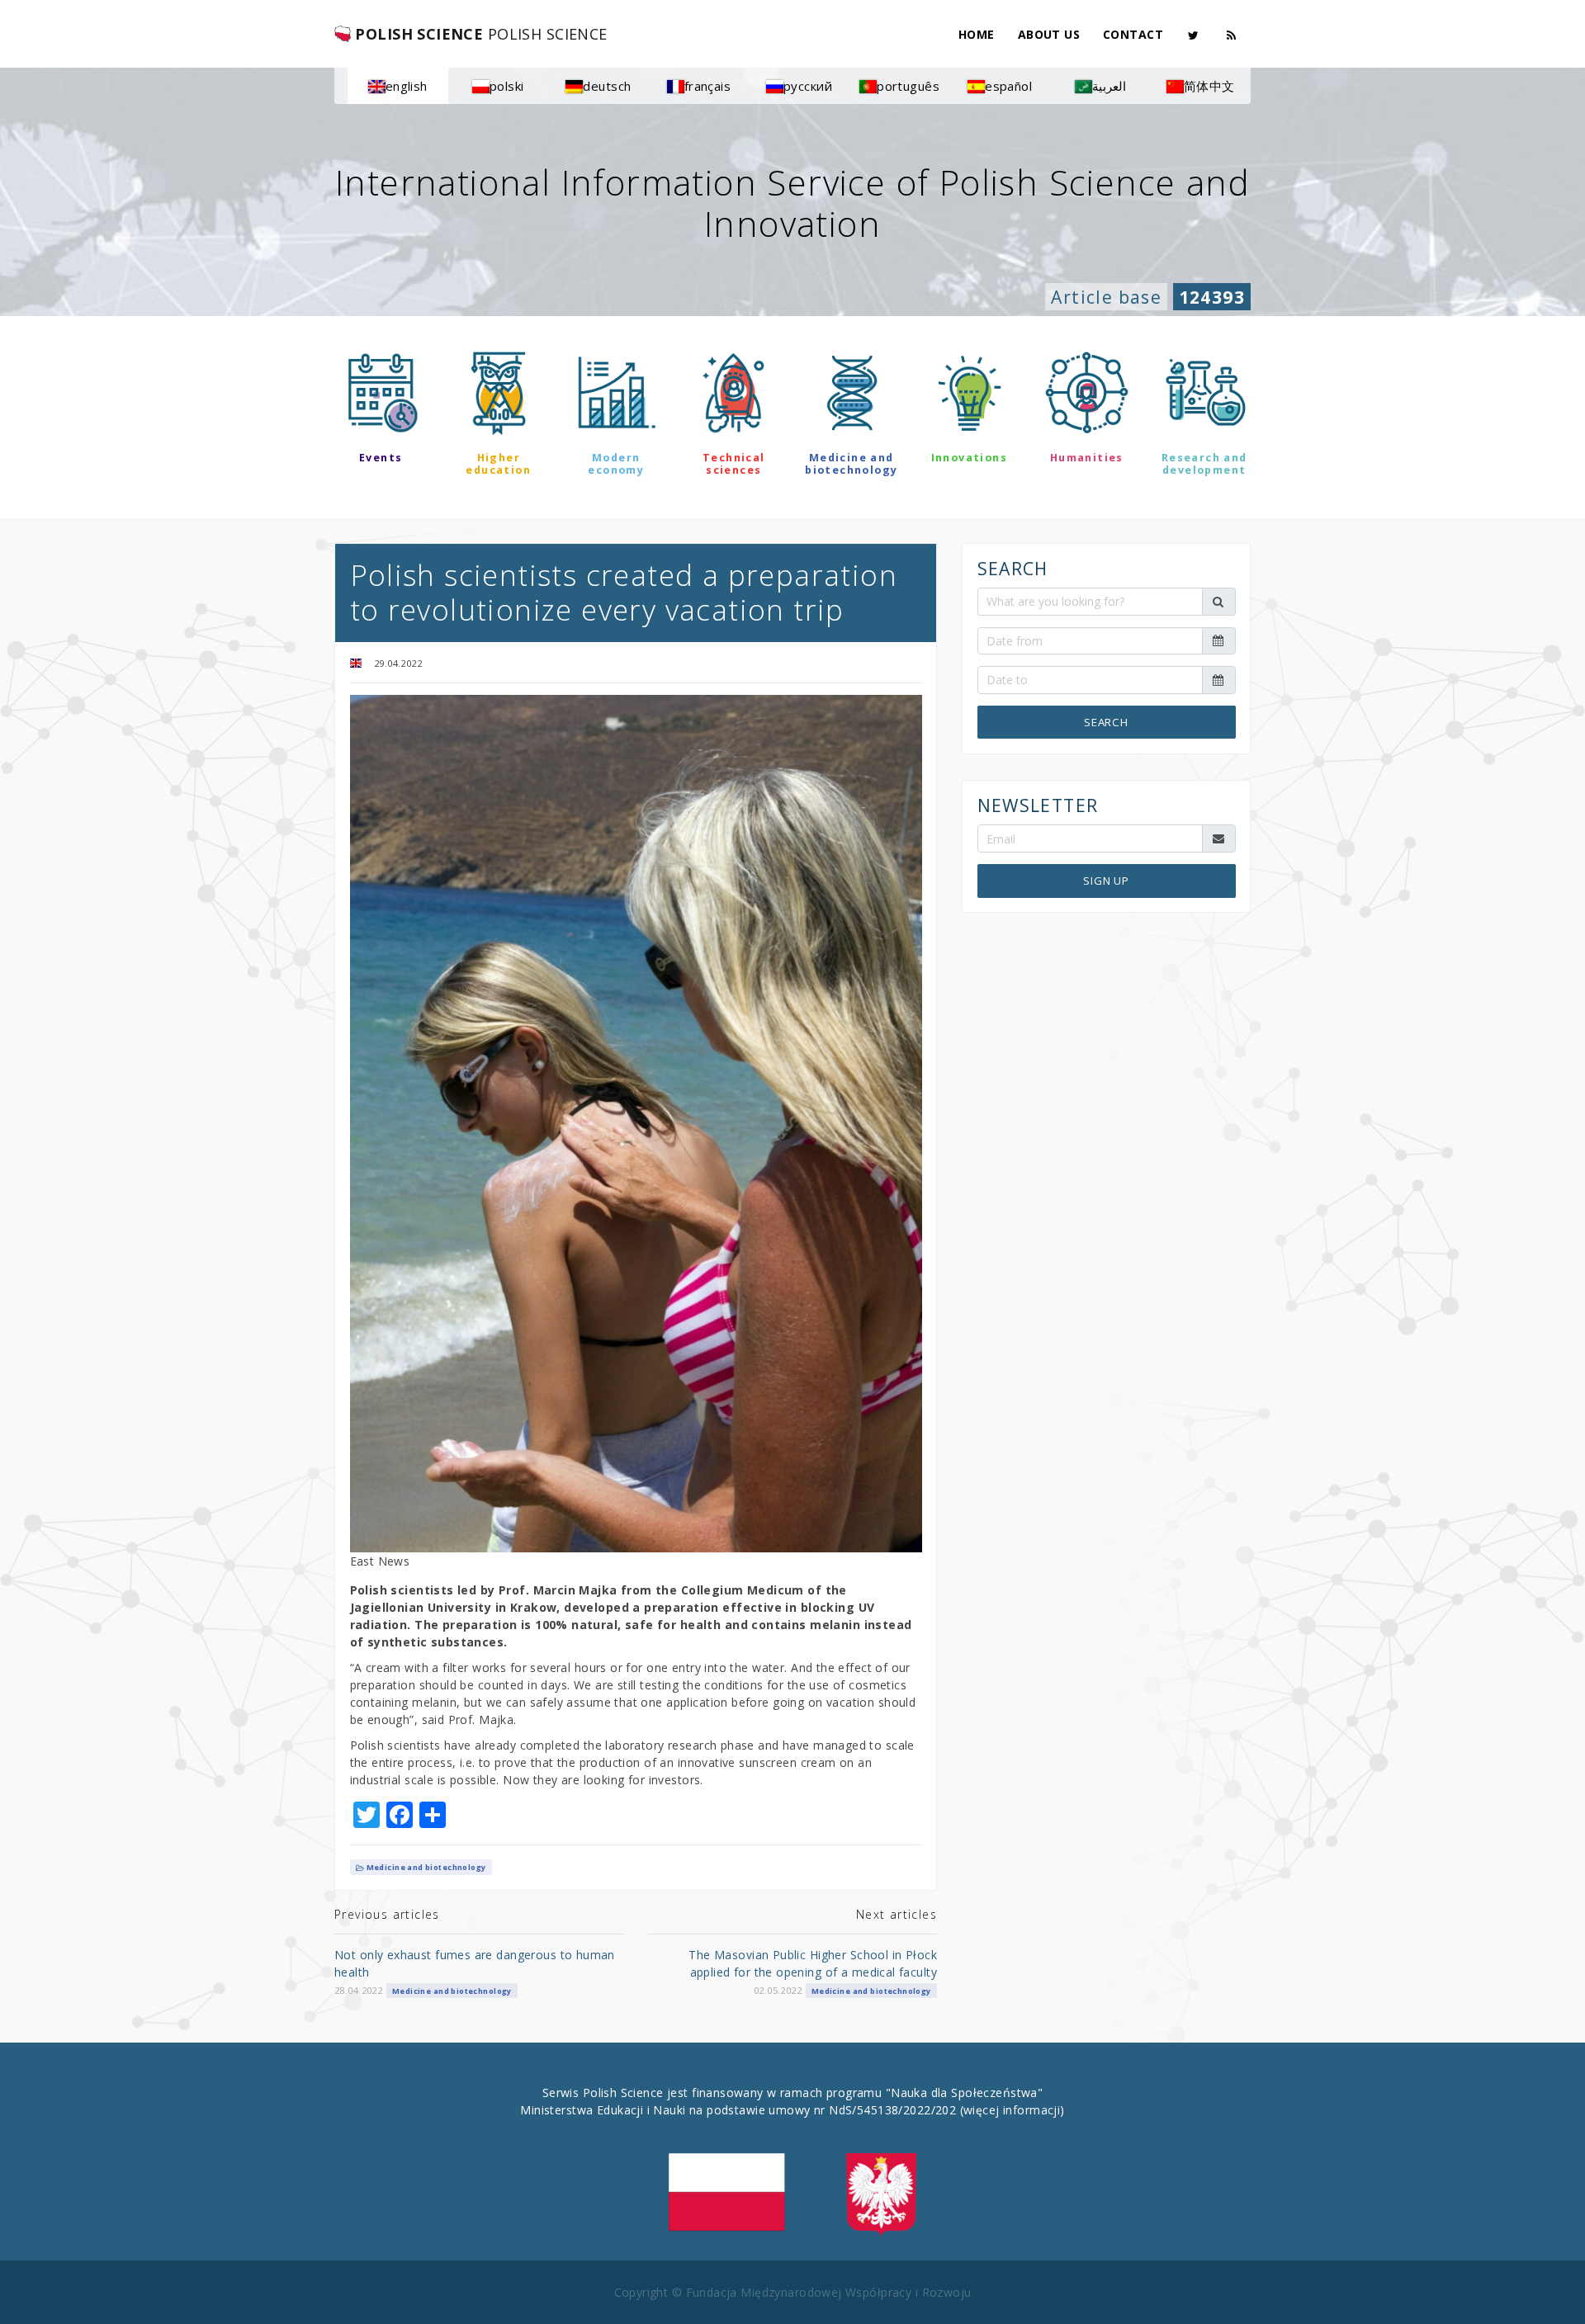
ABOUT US (1049, 34)
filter (792, 517)
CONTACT (1133, 34)
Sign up (1106, 881)
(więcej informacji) (1013, 2110)
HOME (977, 34)
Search (1106, 721)
